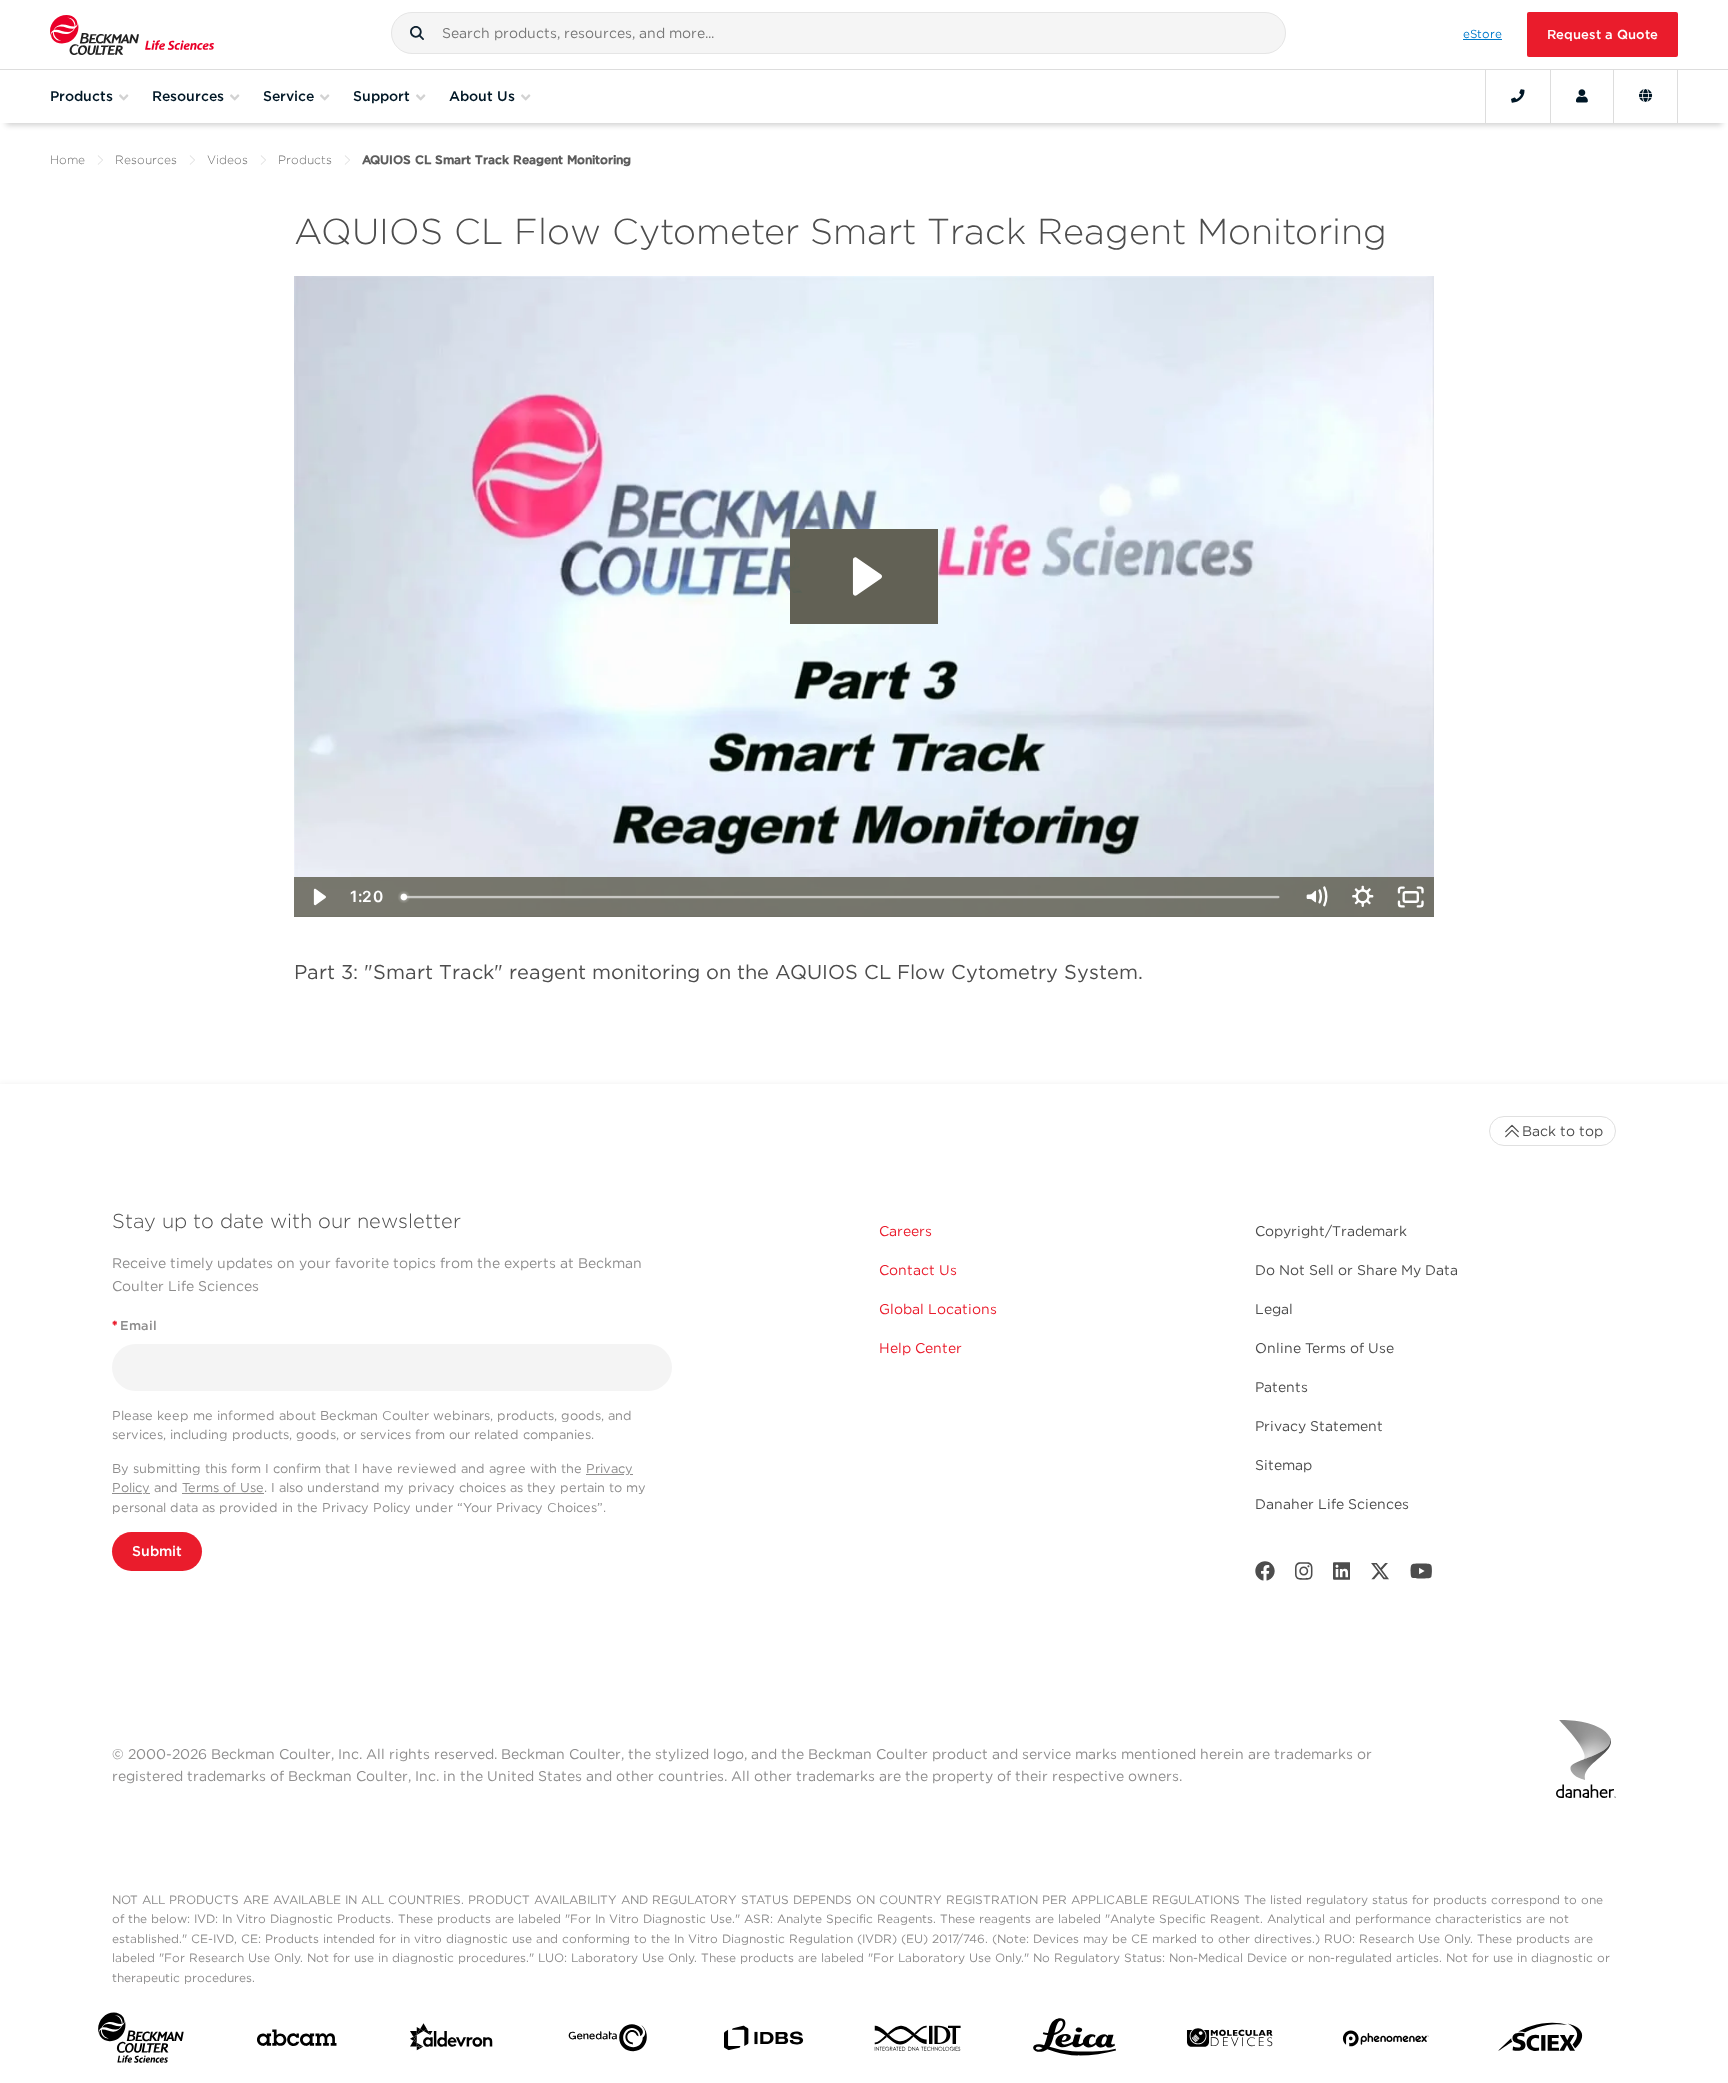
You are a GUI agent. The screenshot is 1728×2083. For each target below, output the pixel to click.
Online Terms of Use (1324, 1348)
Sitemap (1283, 1465)
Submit (157, 1551)
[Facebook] (1265, 1575)
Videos (227, 159)
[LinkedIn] (1342, 1575)
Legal (1274, 1309)
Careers (905, 1231)
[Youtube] (1421, 1575)
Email (134, 1325)
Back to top (1562, 1131)
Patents (1281, 1387)
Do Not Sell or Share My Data (1356, 1270)
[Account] (1582, 96)
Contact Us (918, 1270)
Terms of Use (223, 1487)
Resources (146, 159)
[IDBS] (762, 2042)
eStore (1482, 34)
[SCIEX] (1540, 2042)
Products (305, 159)
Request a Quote (1602, 34)
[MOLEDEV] (1229, 2042)
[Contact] (1518, 96)
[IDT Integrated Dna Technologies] (918, 2042)
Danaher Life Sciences (1332, 1504)
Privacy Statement (1319, 1426)
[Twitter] (1380, 1575)
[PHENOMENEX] (1385, 2042)
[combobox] (838, 33)
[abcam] (296, 2042)
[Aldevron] (451, 2041)
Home (67, 159)
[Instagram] (1304, 1575)
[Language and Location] (1645, 96)
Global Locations (938, 1309)
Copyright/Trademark (1331, 1231)
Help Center (920, 1348)
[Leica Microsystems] (1074, 2042)
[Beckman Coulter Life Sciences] (132, 34)
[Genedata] (607, 2042)
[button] (417, 33)
